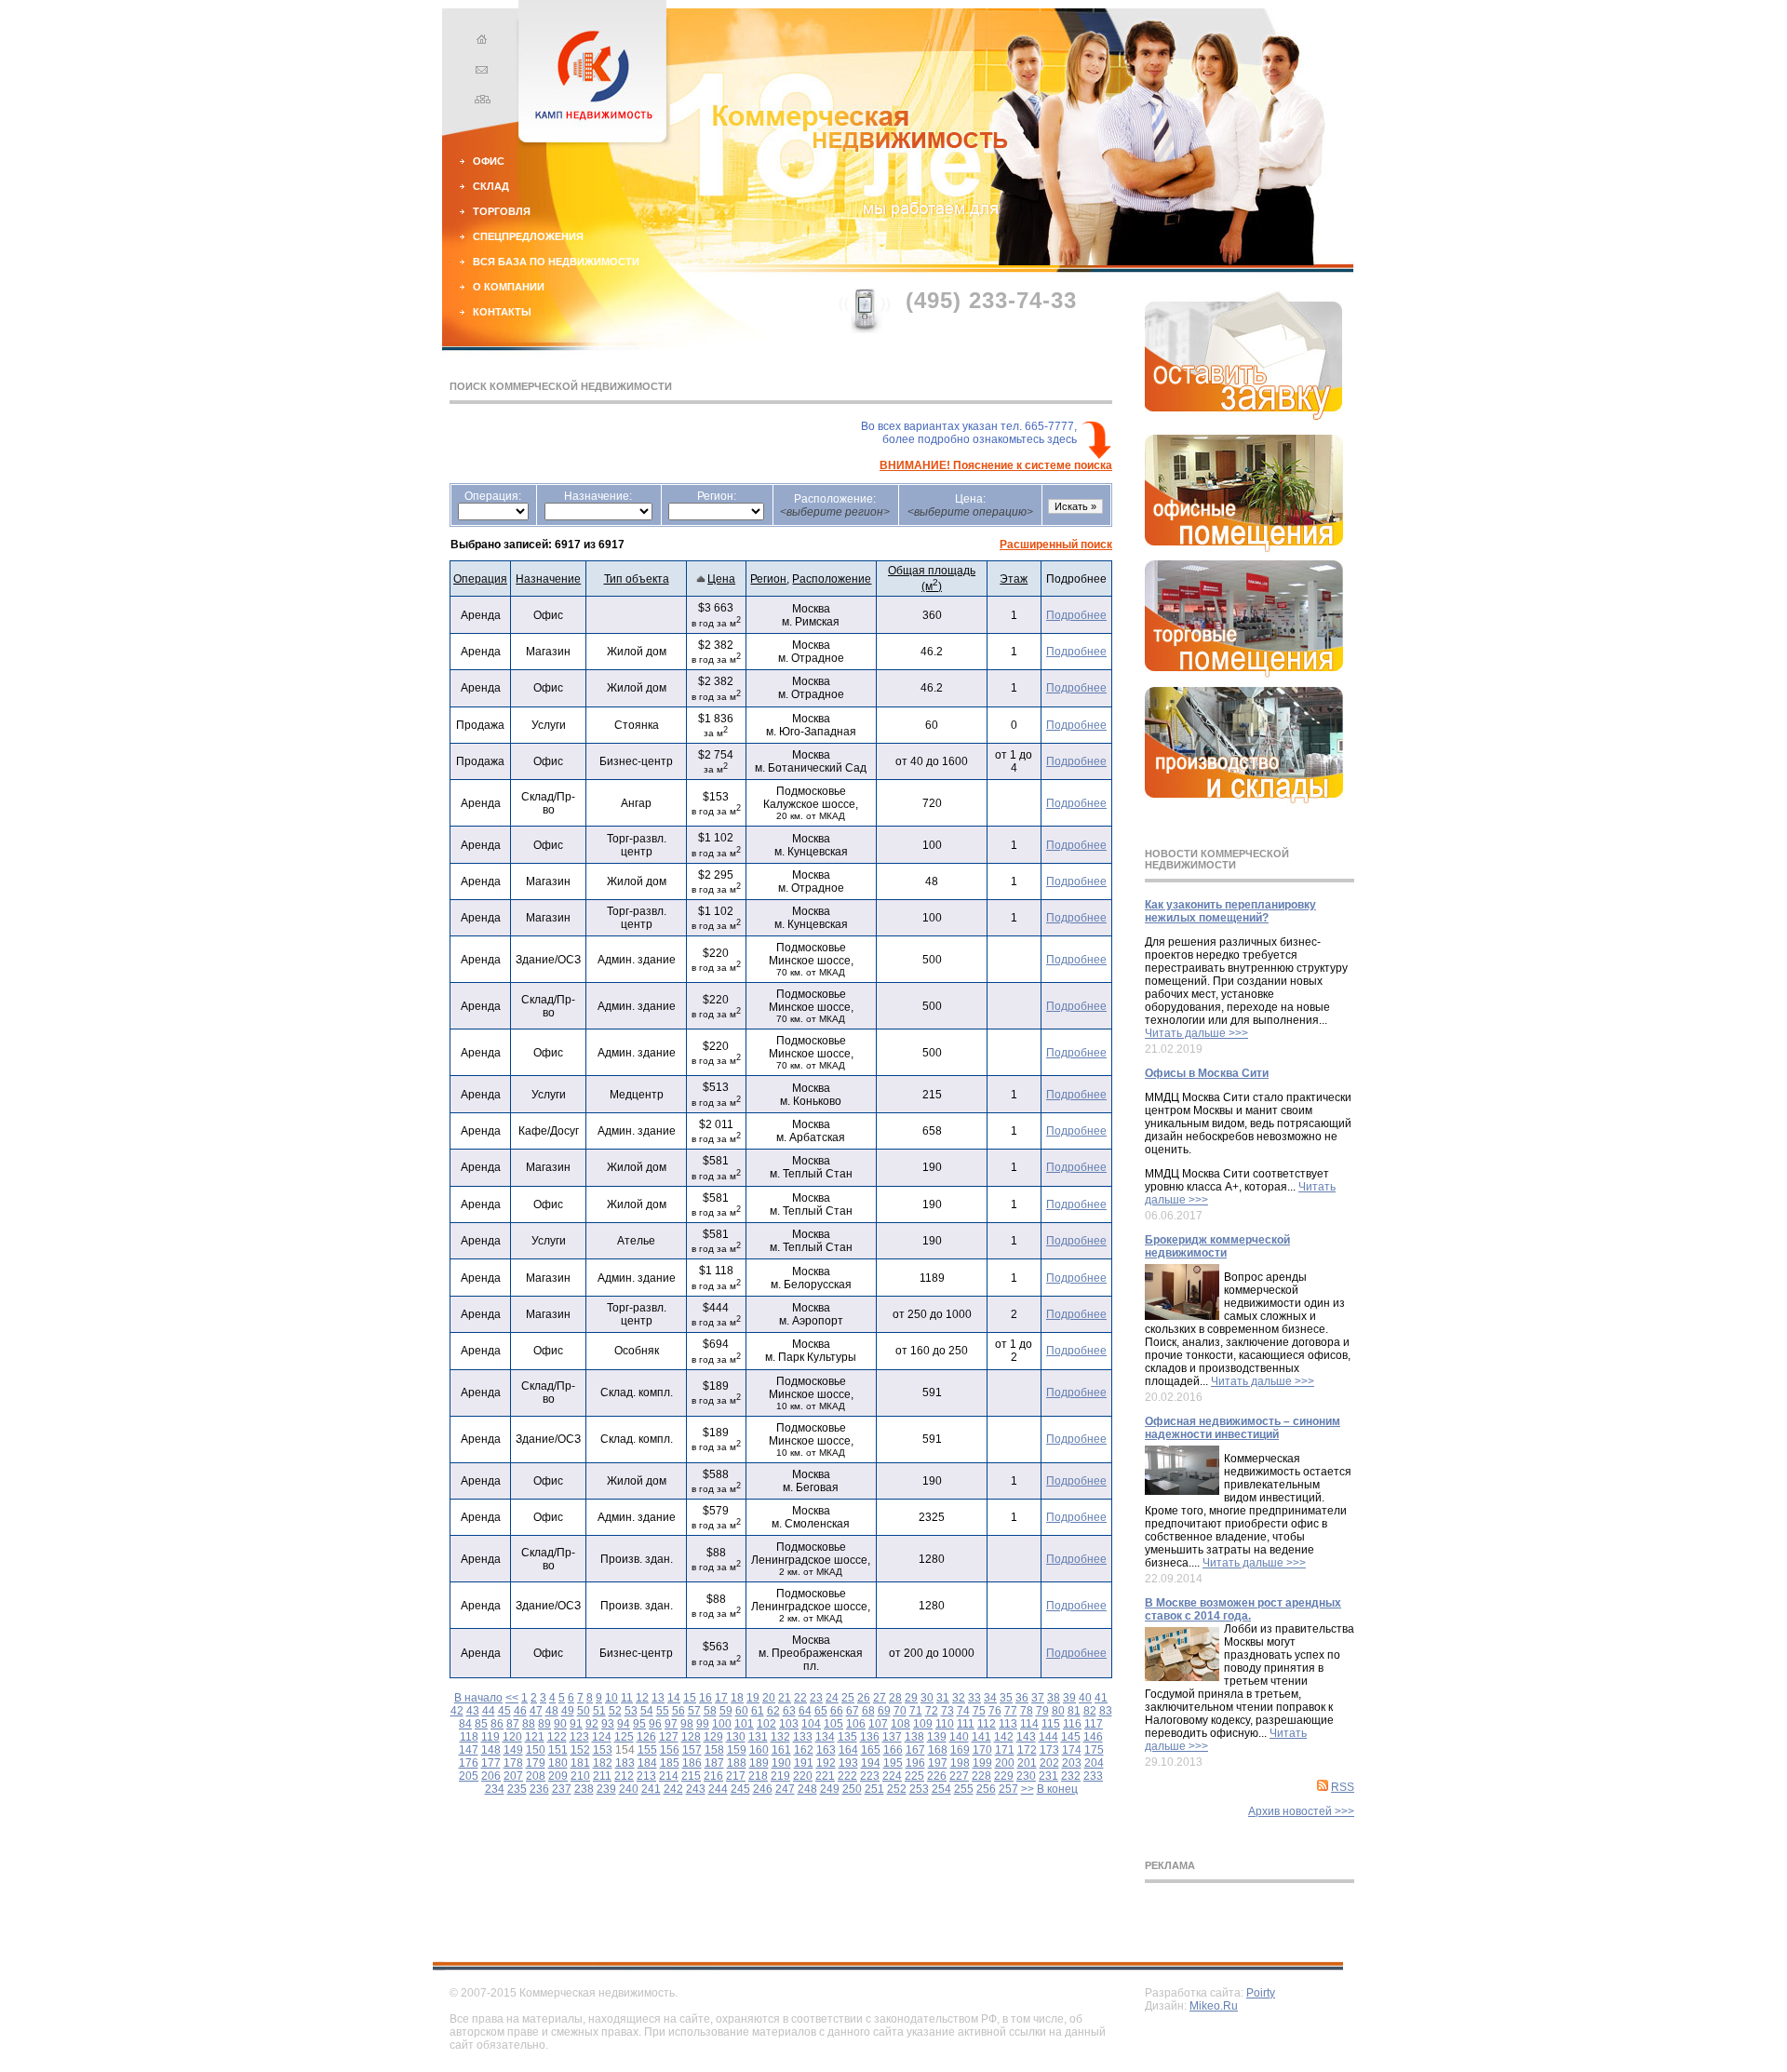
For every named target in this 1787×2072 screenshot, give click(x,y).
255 (964, 1789)
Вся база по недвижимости (556, 262)
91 (576, 1724)
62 (773, 1711)
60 (742, 1711)
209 (558, 1776)
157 (692, 1750)
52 (615, 1711)
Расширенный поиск (1056, 545)
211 (602, 1776)
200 (1005, 1763)
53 (631, 1711)
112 (987, 1724)
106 (856, 1724)
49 (568, 1711)
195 (893, 1763)
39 (1069, 1698)
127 (669, 1737)
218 (758, 1776)
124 (602, 1737)
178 (513, 1763)
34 (990, 1698)
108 (900, 1724)
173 (1049, 1750)
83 (1106, 1711)
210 (580, 1776)
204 (1094, 1763)
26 (864, 1698)
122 (557, 1737)
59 (726, 1711)
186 (692, 1763)
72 (932, 1711)
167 (915, 1750)
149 (513, 1750)
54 (647, 1711)
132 (780, 1737)
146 (1093, 1737)
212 (624, 1776)
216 (713, 1776)
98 (687, 1724)
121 (535, 1737)
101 (744, 1724)
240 (629, 1789)
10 (611, 1698)
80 (1058, 1711)
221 (825, 1776)
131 (758, 1737)
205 (469, 1776)
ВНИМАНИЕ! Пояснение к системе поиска (996, 465)
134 (825, 1737)
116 (1072, 1724)
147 (469, 1750)
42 (457, 1711)
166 (893, 1750)
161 (781, 1750)
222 (847, 1776)
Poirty (1261, 1993)
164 (848, 1750)
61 (758, 1711)
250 (852, 1789)
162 (804, 1750)
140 (959, 1737)
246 (763, 1789)
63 (789, 1711)
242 (673, 1789)
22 (800, 1698)
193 (848, 1763)
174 (1072, 1750)
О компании (509, 287)
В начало (478, 1698)
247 (785, 1789)
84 (465, 1724)
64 (805, 1711)
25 (848, 1698)
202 (1049, 1763)
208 (536, 1776)
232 (1071, 1776)
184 (647, 1763)
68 (868, 1711)
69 (884, 1711)
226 (937, 1776)
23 (816, 1698)
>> (1028, 1789)
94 (624, 1724)
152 (580, 1750)
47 (536, 1711)
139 (937, 1737)
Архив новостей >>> (1301, 1811)
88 (529, 1724)
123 (579, 1737)
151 (558, 1750)
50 (584, 1711)
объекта (637, 579)
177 (491, 1763)
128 (691, 1737)
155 (647, 1750)
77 (1011, 1711)
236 (539, 1789)
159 (737, 1750)
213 (646, 1776)
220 (803, 1776)
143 (1026, 1737)
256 (986, 1789)
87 (513, 1724)
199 (982, 1763)
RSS (1343, 1787)
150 (536, 1750)
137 (892, 1737)
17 (721, 1698)
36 (1022, 1698)
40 (1085, 1698)
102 (766, 1724)
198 (960, 1763)
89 (544, 1724)
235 (517, 1789)
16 (705, 1698)
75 (979, 1711)
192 (826, 1763)
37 (1038, 1698)
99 (703, 1724)
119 (490, 1737)
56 (679, 1711)
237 (562, 1789)
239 (606, 1789)
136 (870, 1737)
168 (938, 1750)
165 (871, 1750)
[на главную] (479, 42)
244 (718, 1789)
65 (821, 1711)
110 (945, 1724)
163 (826, 1750)
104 (811, 1724)
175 (1094, 1750)
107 (878, 1724)
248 (807, 1789)
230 (1026, 1776)
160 (759, 1750)
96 (655, 1724)
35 (1006, 1698)
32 (959, 1698)
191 (804, 1763)
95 (639, 1724)
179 (536, 1763)
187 (714, 1763)
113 (1008, 1724)
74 (963, 1711)
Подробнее (1076, 615)
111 (966, 1724)
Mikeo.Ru (1214, 2006)
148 (491, 1750)
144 (1048, 1737)
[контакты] (479, 72)
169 (960, 1750)
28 (895, 1698)
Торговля (502, 211)
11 (627, 1698)
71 (916, 1711)
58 (710, 1711)
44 (489, 1711)
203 (1072, 1763)
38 (1054, 1698)
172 (1027, 1750)
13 (658, 1698)
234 (495, 1789)
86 (497, 1724)
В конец (1057, 1789)
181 (580, 1763)
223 (870, 1776)
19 (753, 1698)
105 (833, 1724)
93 (608, 1724)
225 (914, 1776)
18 (737, 1698)
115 (1051, 1724)
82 (1090, 1711)
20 (769, 1698)
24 (832, 1698)
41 (1101, 1698)
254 (941, 1789)
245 (740, 1789)
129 (713, 1737)
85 (481, 1724)
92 (592, 1724)
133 (803, 1737)
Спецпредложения (528, 236)
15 (690, 1698)
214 (669, 1776)
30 (927, 1698)
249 (830, 1789)
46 (520, 1711)
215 (691, 1776)
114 (1029, 1724)
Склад (491, 186)
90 (560, 1724)
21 (785, 1698)
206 (491, 1776)
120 (512, 1737)
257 (1008, 1789)
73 (947, 1711)
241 (651, 1789)
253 (919, 1789)
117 (1094, 1724)
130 (736, 1737)
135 (847, 1737)
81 (1074, 1711)
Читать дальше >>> (1196, 1033)
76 (995, 1711)
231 (1048, 1776)
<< (512, 1698)
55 (663, 1711)
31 (943, 1698)
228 (981, 1776)
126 (646, 1737)
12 (642, 1698)
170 (982, 1750)
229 (1004, 1776)
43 (473, 1711)
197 (938, 1763)
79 (1042, 1711)
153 (603, 1750)
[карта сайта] (479, 101)
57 (694, 1711)
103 (789, 1724)
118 (469, 1737)
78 (1027, 1711)
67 (853, 1711)
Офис (489, 161)
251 (874, 1789)
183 (625, 1763)
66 (837, 1711)
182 (603, 1763)
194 (871, 1763)
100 (722, 1724)
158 (714, 1750)
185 (670, 1763)
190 (781, 1763)
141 (981, 1737)
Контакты (502, 312)
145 (1071, 1737)
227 (959, 1776)
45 (504, 1711)
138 (914, 1737)
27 (880, 1698)
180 (558, 1763)
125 (624, 1737)
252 (897, 1789)
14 (674, 1698)
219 (780, 1776)
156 (670, 1750)
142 (1004, 1737)
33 (974, 1698)
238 (584, 1789)
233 (1093, 1776)
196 (915, 1763)
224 (892, 1776)
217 (736, 1776)
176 (469, 1763)
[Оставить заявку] (1244, 416)
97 (671, 1724)
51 (599, 1711)
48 (552, 1711)
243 (696, 1789)
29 (911, 1698)
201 (1027, 1763)
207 (513, 1776)
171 (1005, 1750)
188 (737, 1763)
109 (923, 1724)
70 (900, 1711)
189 (759, 1763)
